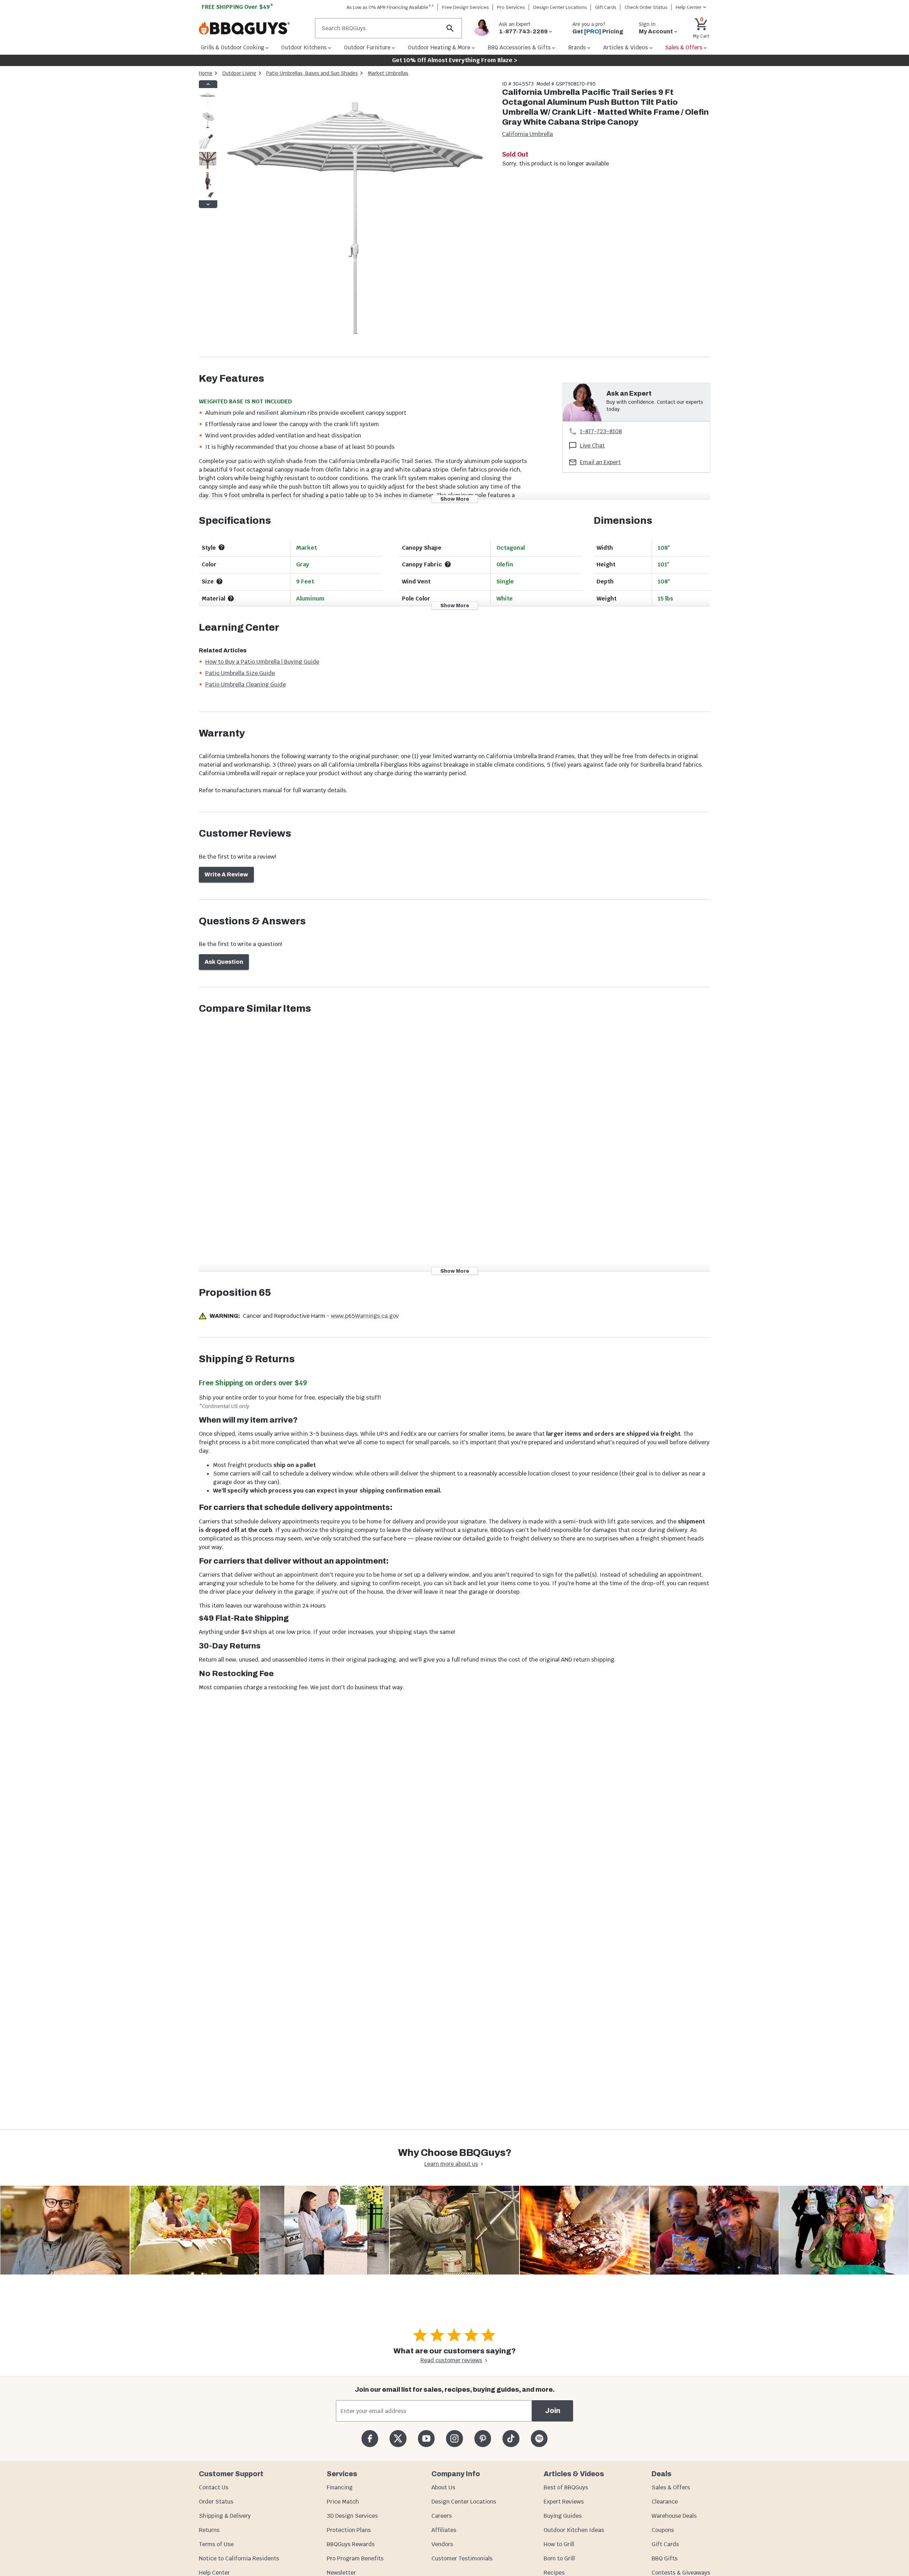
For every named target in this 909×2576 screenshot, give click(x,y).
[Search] (450, 28)
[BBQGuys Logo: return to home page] (254, 28)
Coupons (663, 2530)
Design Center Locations (560, 7)
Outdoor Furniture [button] (367, 47)
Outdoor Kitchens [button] (304, 47)
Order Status (216, 2502)
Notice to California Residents (239, 2558)
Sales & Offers (671, 2487)
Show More (455, 499)
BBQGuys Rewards (351, 2544)
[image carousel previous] (208, 84)
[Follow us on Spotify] (539, 2438)
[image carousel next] (208, 204)
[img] (356, 219)
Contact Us (214, 2487)
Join (553, 2411)
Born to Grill (559, 2558)
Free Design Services (466, 7)
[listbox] (208, 144)
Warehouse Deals (674, 2516)
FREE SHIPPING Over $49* (238, 7)
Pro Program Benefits (355, 2558)
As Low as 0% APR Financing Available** (390, 7)
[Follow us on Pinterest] (483, 2438)
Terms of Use (216, 2544)
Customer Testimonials (462, 2558)
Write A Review (226, 874)
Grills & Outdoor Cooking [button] (233, 47)
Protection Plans (349, 2530)
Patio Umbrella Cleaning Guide (246, 684)
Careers (442, 2516)
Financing (340, 2487)
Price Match (343, 2502)
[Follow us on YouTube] (426, 2438)
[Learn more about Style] (222, 547)
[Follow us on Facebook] (370, 2438)
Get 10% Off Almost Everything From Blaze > (455, 60)
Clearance (665, 2502)
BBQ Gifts (665, 2558)
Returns (209, 2530)
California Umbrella (527, 134)
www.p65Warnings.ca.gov (365, 1316)
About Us (443, 2487)
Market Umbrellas (388, 73)
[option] (208, 107)
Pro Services (511, 7)
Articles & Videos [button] (626, 47)
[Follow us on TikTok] (511, 2438)
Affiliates (444, 2530)
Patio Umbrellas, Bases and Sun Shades (312, 73)
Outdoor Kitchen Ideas (574, 2530)
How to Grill (559, 2544)
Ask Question (224, 962)
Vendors (442, 2544)
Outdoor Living (239, 73)
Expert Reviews (564, 2502)
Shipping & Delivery (225, 2516)
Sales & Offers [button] (684, 47)
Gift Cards (606, 7)
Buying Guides (563, 2516)
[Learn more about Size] (219, 581)
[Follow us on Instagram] (454, 2438)
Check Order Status (646, 7)
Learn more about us (451, 2164)
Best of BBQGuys (566, 2487)
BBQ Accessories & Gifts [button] (519, 47)
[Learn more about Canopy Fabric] (448, 564)
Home (206, 73)
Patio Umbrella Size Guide (240, 673)
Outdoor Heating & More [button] (439, 47)
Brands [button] (577, 47)
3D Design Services (352, 2516)
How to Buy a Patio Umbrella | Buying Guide (262, 662)
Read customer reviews (451, 2360)
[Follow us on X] (398, 2438)
